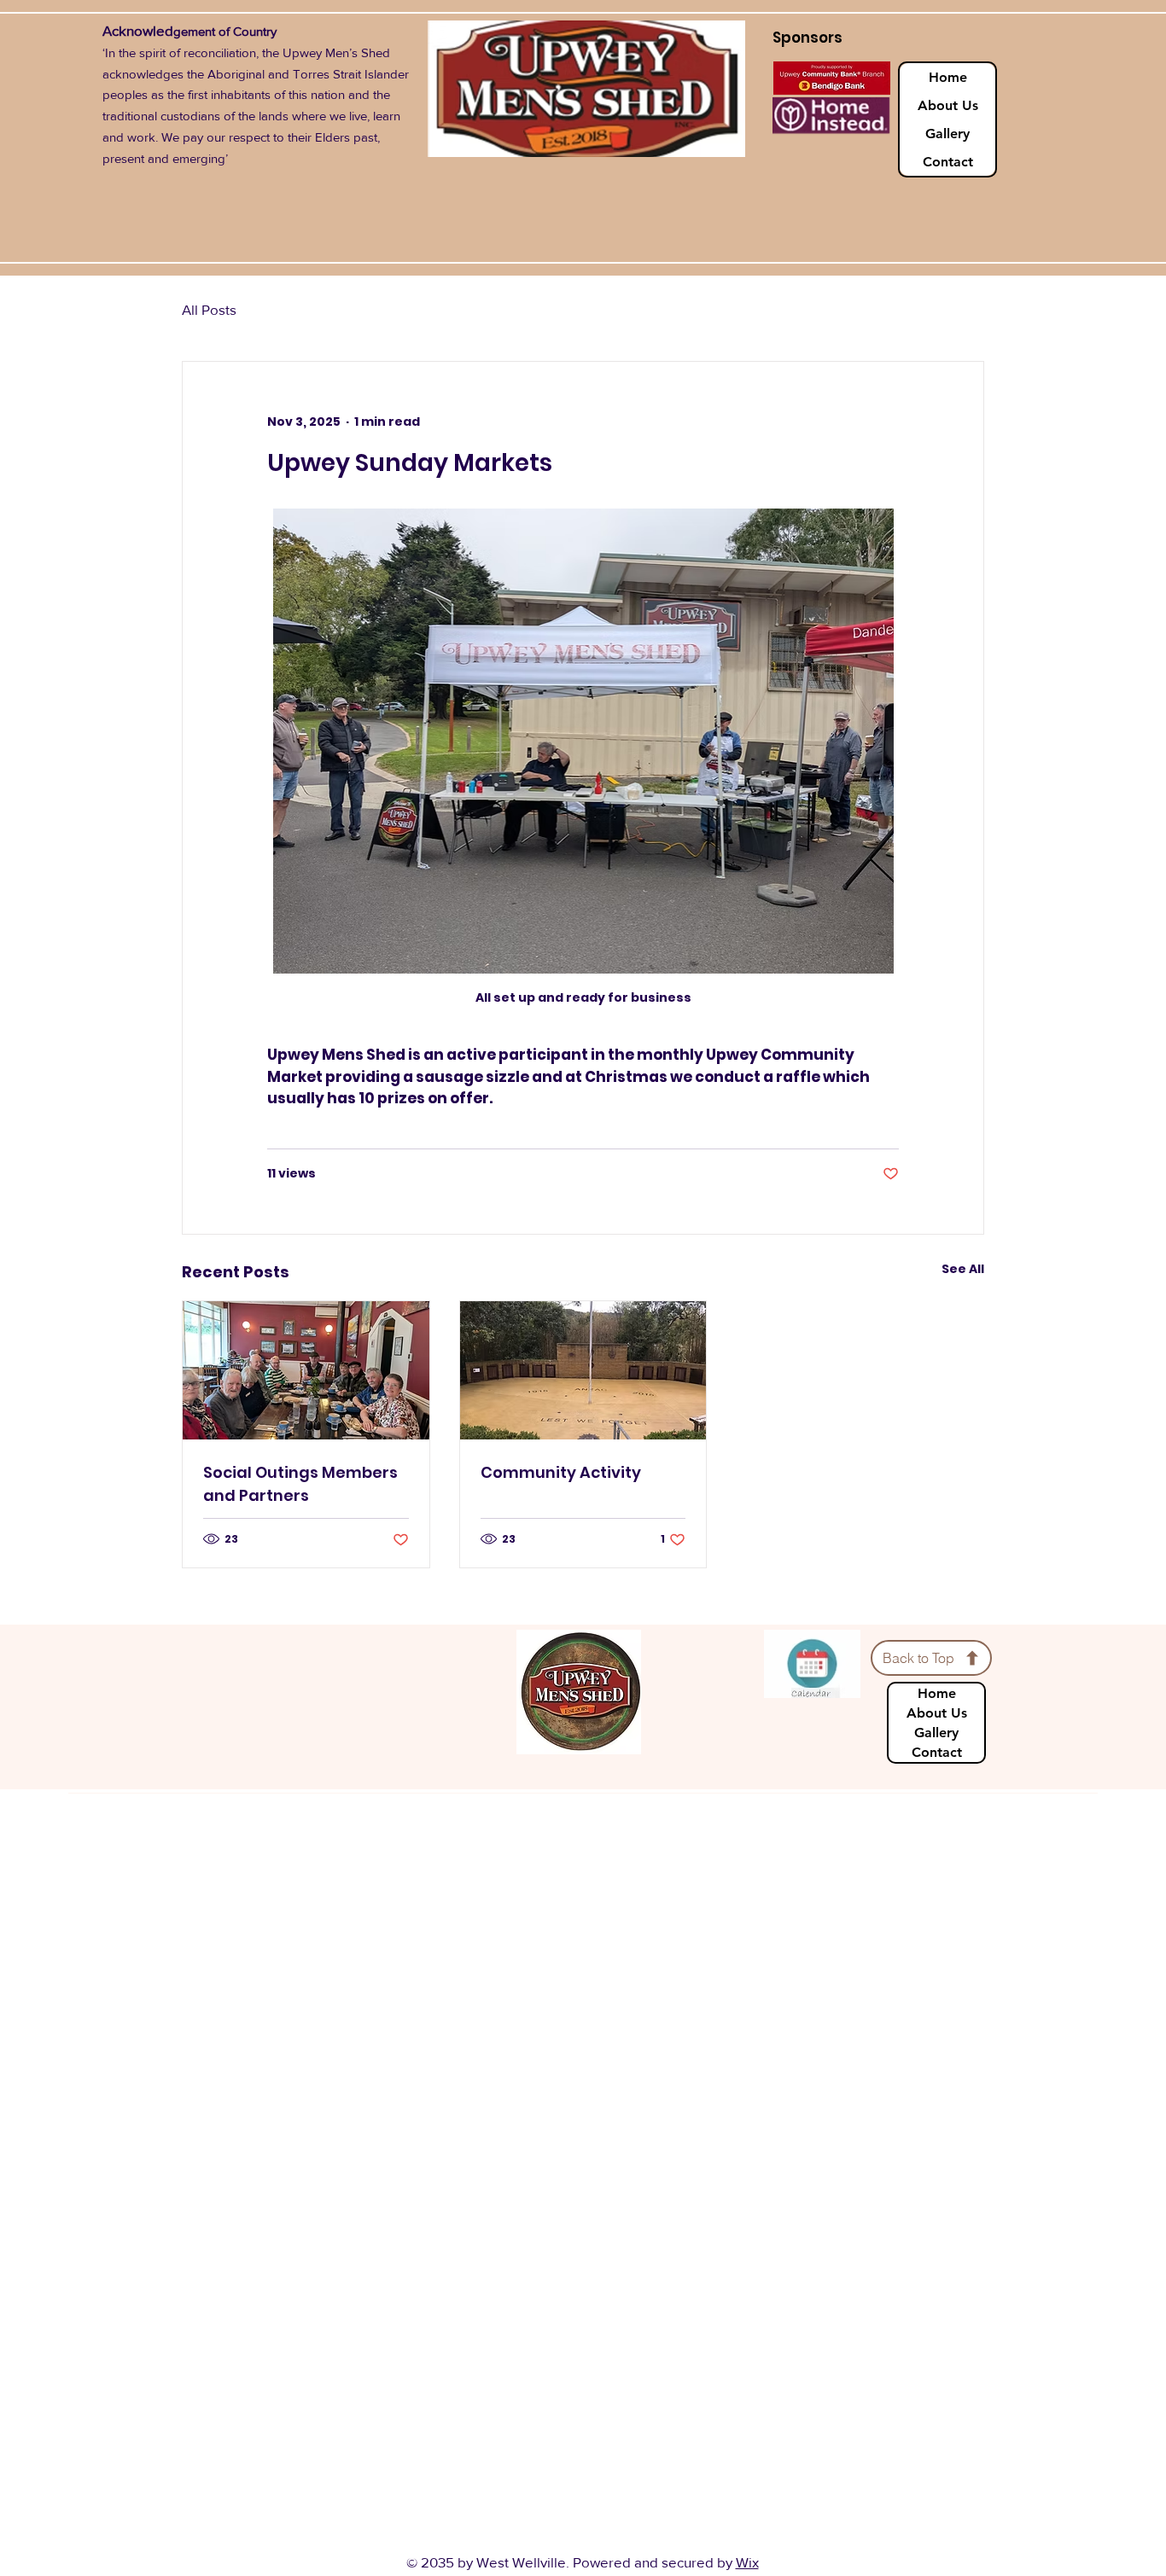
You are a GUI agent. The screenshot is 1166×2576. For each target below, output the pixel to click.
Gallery (947, 134)
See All (963, 1269)
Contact (948, 162)
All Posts (209, 309)
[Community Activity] (583, 1370)
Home (948, 77)
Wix (747, 2562)
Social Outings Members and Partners (300, 1484)
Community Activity (561, 1472)
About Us (948, 105)
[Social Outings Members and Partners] (306, 1370)
